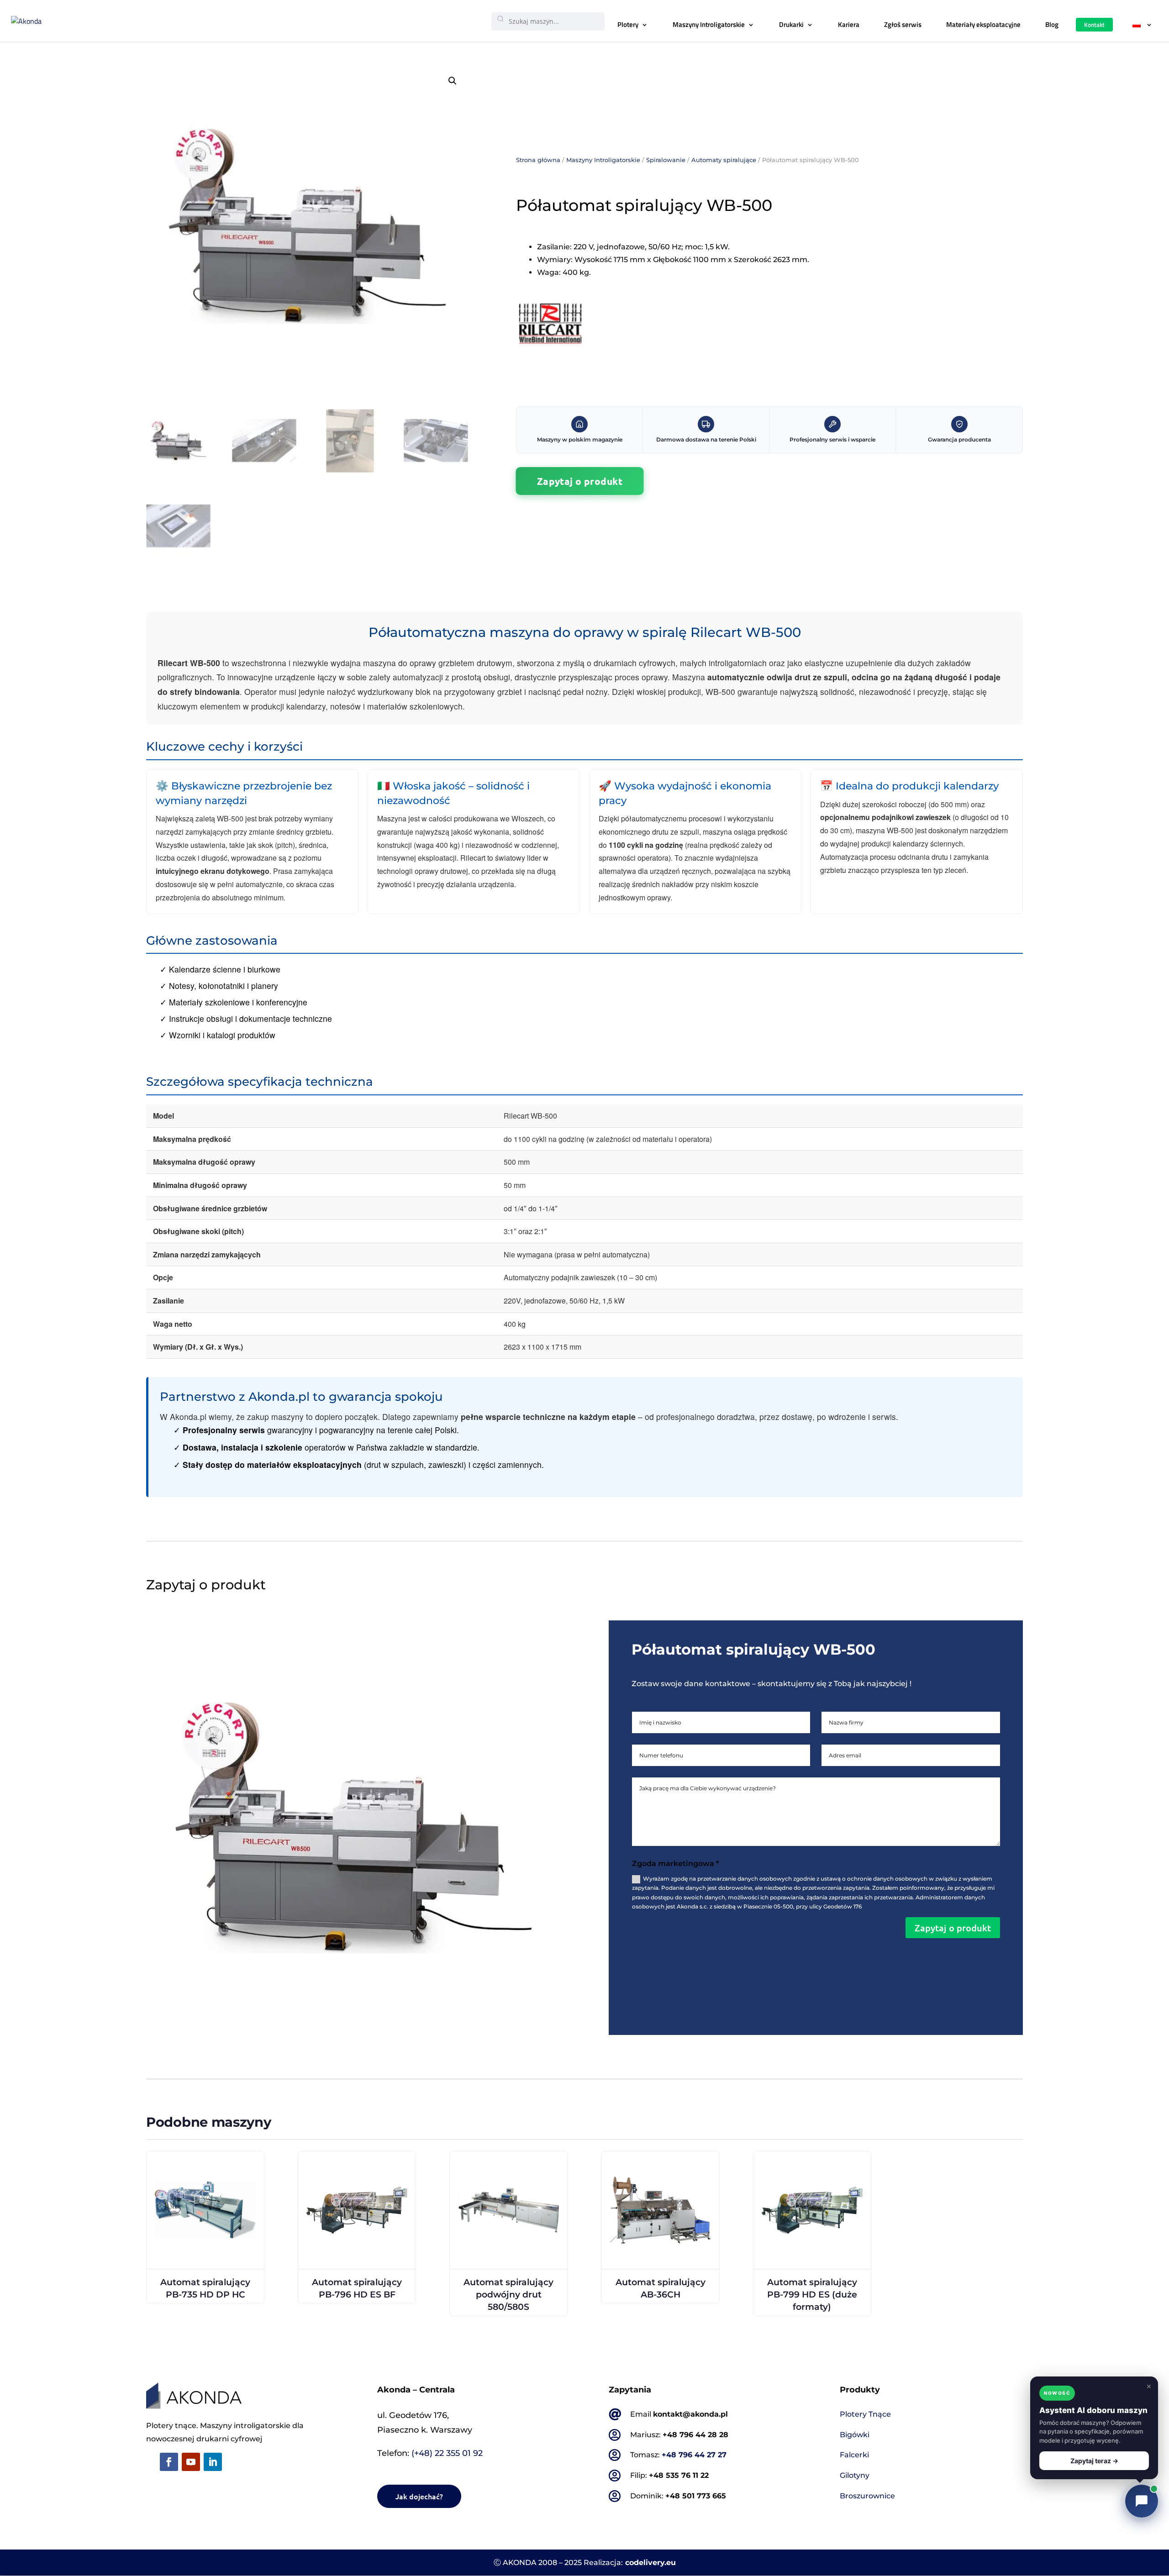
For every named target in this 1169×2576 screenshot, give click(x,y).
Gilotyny (855, 2475)
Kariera (849, 24)
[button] (453, 81)
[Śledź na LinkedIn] (213, 2462)
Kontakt (1094, 25)
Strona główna (538, 160)
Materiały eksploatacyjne (983, 24)
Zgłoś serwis (903, 24)
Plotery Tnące (865, 2414)
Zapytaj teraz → (1094, 2461)
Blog (1052, 24)
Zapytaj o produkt (580, 481)
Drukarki (791, 24)
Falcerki (854, 2455)
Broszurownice (867, 2496)
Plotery (628, 24)
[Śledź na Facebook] (169, 2462)
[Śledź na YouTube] (191, 2462)
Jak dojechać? (419, 2496)
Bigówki (855, 2435)
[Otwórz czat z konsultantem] (1142, 2501)
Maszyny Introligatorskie (709, 24)
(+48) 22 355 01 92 (447, 2453)
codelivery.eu (650, 2563)
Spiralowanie (666, 160)
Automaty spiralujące (724, 160)
